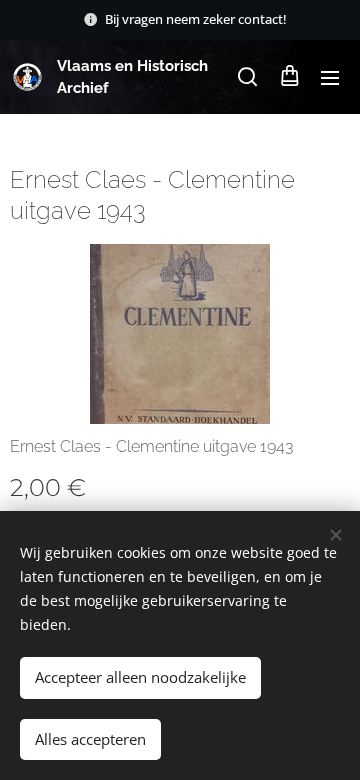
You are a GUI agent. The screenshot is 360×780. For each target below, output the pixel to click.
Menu (330, 77)
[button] (247, 77)
